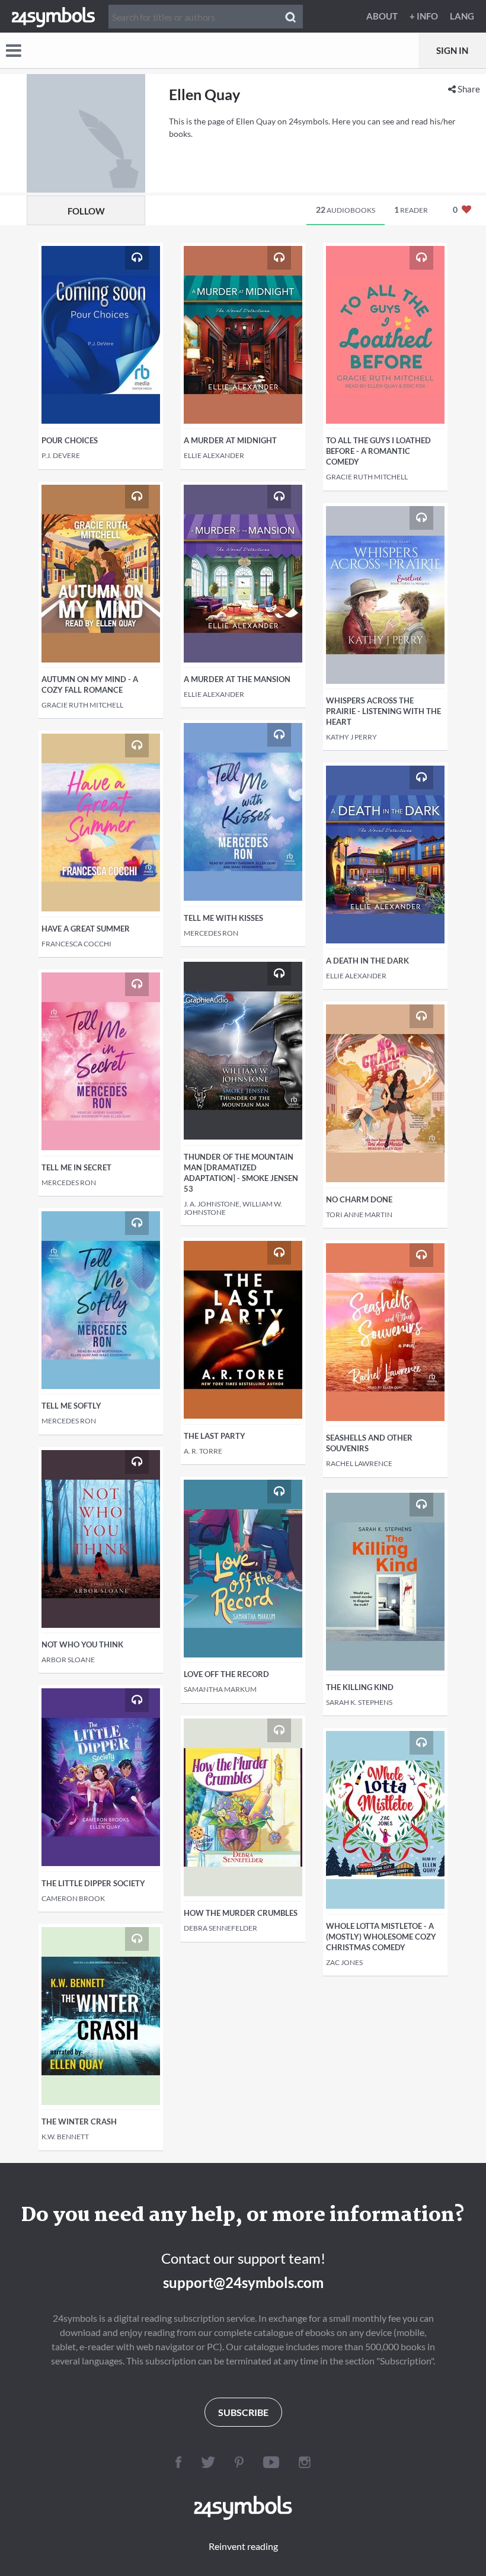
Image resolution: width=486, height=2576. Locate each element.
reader (411, 209)
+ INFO (424, 16)
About (382, 16)
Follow (86, 211)
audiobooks (346, 209)
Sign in (452, 50)
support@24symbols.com (243, 2282)
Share (468, 89)
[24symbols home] (53, 16)
